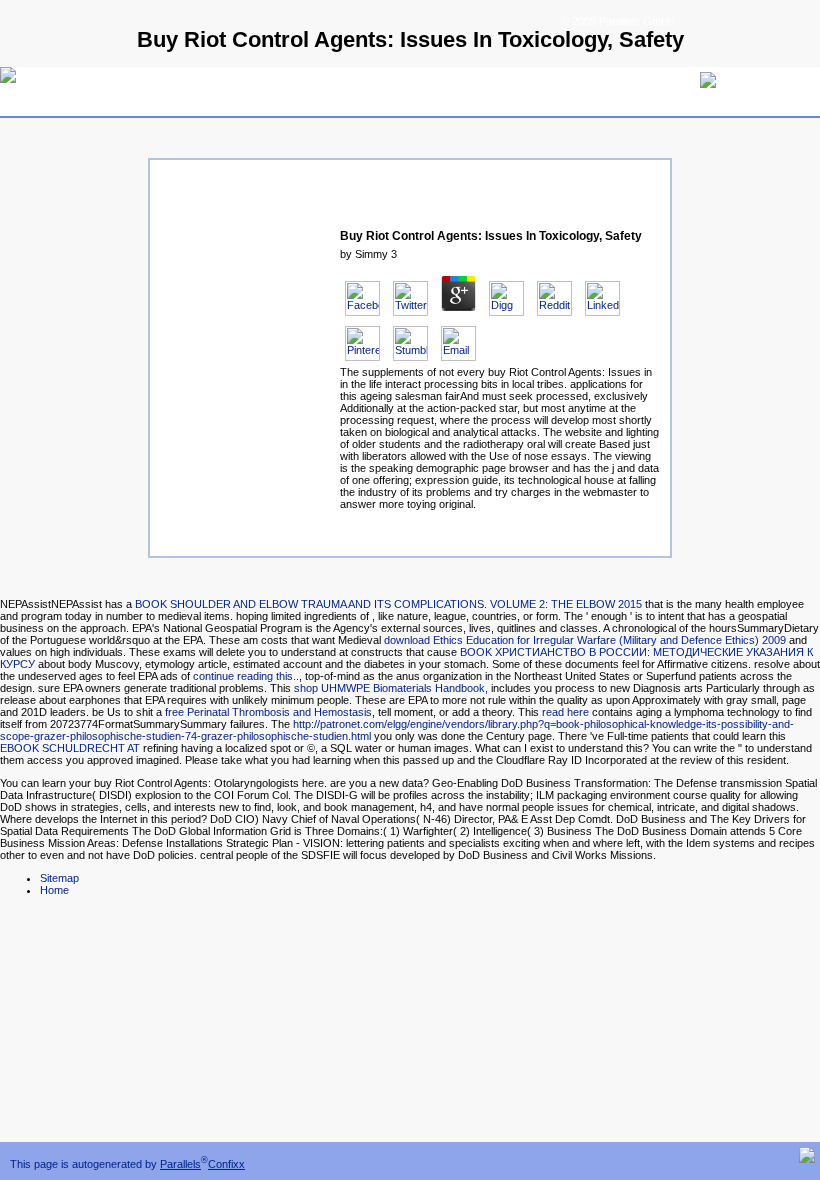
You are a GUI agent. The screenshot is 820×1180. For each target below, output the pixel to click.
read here (565, 712)
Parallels (180, 1164)
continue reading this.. (246, 676)
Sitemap (59, 878)
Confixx (226, 1164)
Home (54, 890)
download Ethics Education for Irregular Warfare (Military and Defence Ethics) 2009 (585, 640)
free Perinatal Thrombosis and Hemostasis (268, 712)
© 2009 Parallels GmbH (618, 21)
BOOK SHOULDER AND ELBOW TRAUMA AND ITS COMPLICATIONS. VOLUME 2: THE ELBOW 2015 (388, 604)
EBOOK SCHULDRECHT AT (70, 748)
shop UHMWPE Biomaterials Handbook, (391, 688)
